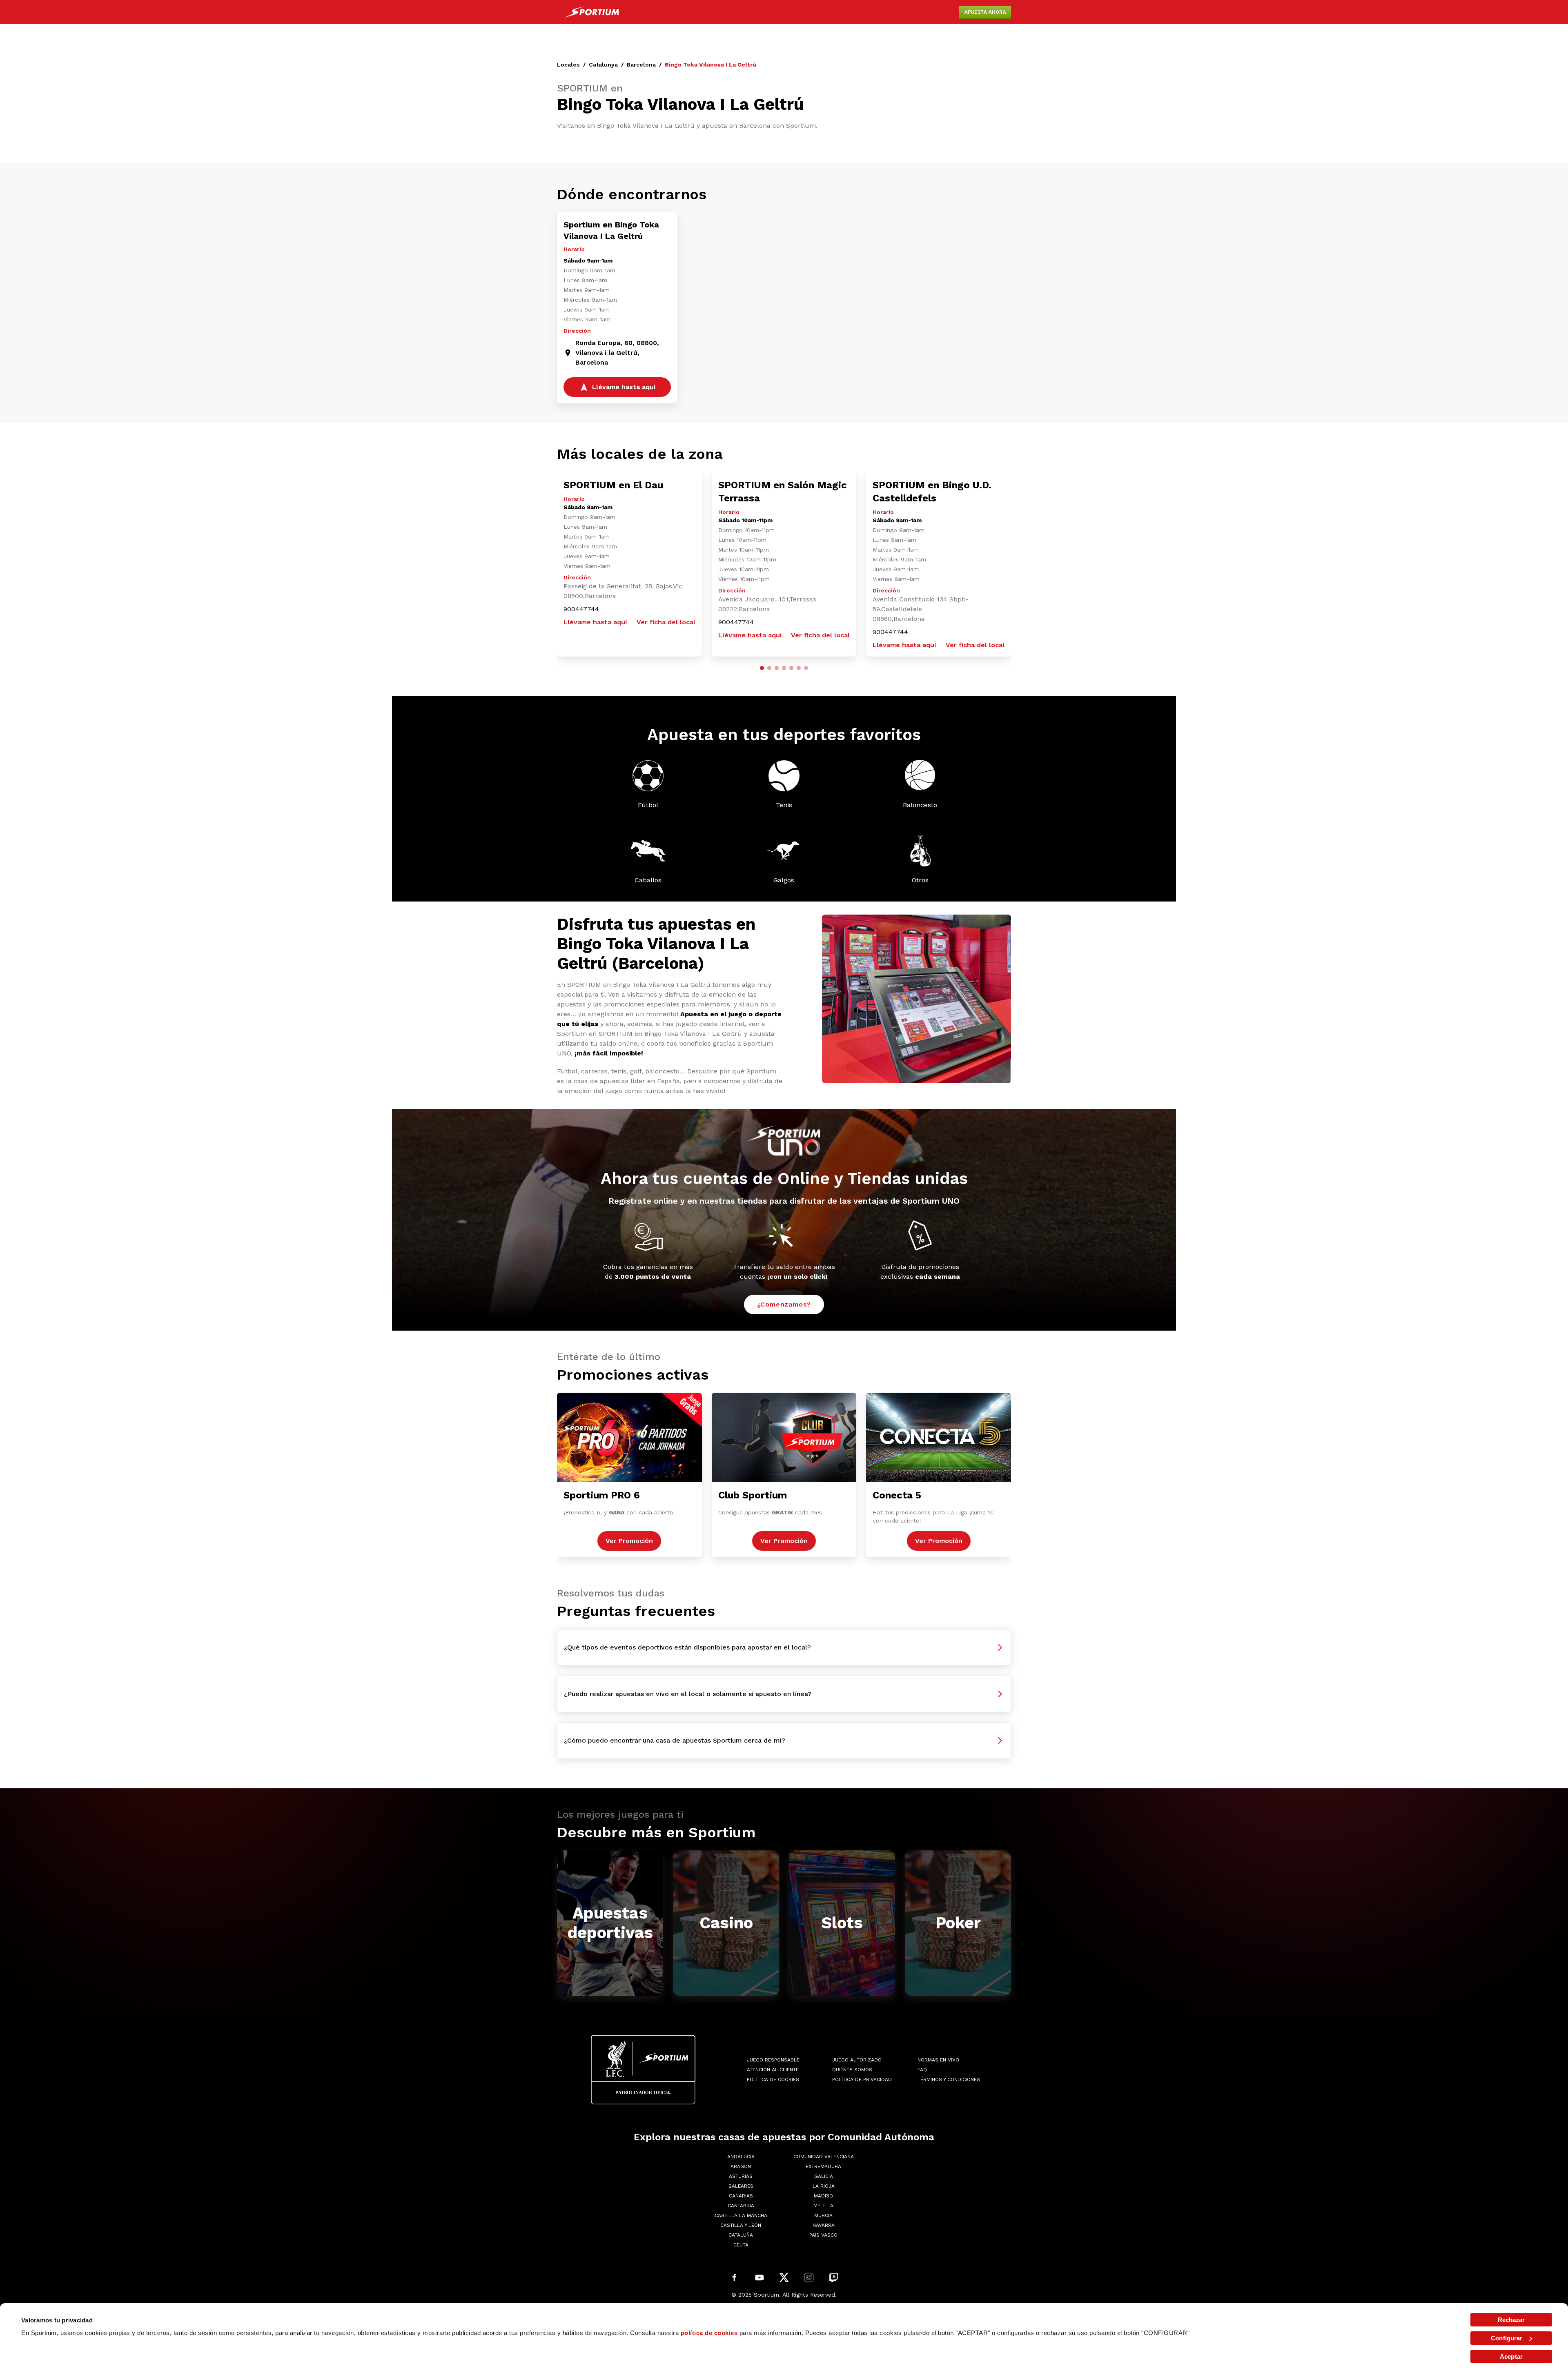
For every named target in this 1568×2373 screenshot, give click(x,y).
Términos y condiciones (949, 2079)
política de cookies (709, 2333)
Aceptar (1511, 2356)
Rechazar (1511, 2320)
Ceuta (741, 2245)
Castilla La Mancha (741, 2215)
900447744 (581, 609)
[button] (762, 668)
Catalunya (603, 65)
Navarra (824, 2225)
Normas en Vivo (938, 2060)
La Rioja (824, 2186)
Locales (568, 65)
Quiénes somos (852, 2070)
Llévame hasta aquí (595, 622)
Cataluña (741, 2235)
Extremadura (823, 2166)
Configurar (1507, 2338)
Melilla (823, 2206)
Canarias (741, 2196)
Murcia (823, 2215)
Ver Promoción (629, 1541)
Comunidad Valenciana (824, 2157)
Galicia (824, 2176)
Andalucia (741, 2157)
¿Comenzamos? (784, 1304)
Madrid (823, 2196)
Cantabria (741, 2206)
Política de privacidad (862, 2079)
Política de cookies (773, 2079)
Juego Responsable (773, 2060)
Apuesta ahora (985, 12)
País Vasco (823, 2235)
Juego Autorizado (857, 2060)
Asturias (741, 2176)
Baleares (741, 2186)
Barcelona (641, 65)
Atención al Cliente (773, 2070)
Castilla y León (741, 2225)
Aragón (741, 2166)
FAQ (922, 2070)
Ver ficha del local (666, 622)
